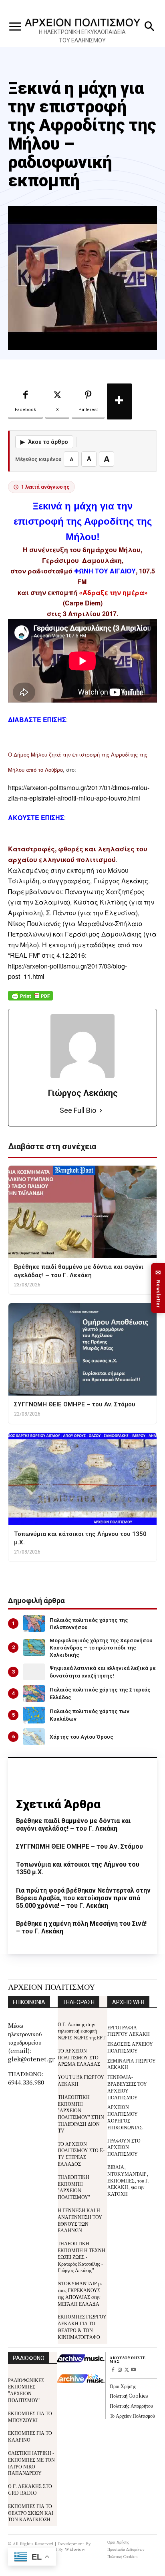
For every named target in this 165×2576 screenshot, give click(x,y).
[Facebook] (113, 2370)
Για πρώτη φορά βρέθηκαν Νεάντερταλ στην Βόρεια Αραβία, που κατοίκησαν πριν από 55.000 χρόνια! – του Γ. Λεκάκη (83, 1898)
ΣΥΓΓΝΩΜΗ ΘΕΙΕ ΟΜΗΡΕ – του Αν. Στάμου (79, 1846)
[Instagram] (120, 2370)
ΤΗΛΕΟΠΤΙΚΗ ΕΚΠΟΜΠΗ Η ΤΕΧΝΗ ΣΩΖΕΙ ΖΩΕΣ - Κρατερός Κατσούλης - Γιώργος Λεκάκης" (81, 2256)
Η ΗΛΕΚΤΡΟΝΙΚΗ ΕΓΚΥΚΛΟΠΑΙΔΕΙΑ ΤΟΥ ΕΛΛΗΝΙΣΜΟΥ (82, 36)
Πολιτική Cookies (129, 2395)
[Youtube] (133, 2370)
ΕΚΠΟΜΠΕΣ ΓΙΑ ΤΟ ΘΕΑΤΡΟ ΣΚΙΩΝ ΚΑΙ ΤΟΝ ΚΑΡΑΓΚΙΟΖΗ (31, 2513)
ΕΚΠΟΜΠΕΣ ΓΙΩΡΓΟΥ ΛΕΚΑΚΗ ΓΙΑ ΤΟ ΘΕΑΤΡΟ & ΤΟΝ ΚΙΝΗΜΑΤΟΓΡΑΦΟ (82, 2326)
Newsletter (158, 1288)
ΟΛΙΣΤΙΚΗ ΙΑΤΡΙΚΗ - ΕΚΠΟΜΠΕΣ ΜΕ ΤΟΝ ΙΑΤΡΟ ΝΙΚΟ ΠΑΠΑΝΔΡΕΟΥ (31, 2463)
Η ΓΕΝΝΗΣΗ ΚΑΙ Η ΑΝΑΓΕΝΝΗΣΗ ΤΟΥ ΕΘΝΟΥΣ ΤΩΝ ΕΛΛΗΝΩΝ (80, 2220)
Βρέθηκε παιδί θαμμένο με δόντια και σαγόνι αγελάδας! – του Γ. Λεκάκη (73, 1825)
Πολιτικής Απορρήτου (131, 2405)
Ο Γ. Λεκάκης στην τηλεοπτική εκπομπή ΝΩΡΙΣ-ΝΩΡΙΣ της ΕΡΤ (81, 2031)
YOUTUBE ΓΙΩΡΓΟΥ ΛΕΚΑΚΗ (81, 2080)
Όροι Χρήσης (123, 2386)
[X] (127, 2370)
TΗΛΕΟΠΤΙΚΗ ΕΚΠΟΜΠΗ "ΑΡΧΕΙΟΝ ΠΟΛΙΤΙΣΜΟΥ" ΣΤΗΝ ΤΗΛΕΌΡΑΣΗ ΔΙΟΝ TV (81, 2114)
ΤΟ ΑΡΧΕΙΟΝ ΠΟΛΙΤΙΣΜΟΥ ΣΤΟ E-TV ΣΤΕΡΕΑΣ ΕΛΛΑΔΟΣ (81, 2154)
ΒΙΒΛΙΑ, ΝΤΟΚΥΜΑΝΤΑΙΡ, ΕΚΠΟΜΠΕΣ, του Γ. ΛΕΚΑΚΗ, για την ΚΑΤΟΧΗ (128, 2180)
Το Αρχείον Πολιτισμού (132, 2415)
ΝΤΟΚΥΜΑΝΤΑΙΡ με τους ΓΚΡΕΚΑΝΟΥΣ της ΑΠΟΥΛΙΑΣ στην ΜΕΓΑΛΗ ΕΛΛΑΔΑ (80, 2293)
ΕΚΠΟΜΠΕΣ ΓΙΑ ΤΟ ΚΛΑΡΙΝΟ (30, 2436)
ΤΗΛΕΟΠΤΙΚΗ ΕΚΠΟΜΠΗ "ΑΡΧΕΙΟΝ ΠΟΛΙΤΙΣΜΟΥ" (74, 2187)
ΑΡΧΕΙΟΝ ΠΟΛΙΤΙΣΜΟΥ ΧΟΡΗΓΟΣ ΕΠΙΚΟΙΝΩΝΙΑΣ (125, 2117)
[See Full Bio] (101, 1111)
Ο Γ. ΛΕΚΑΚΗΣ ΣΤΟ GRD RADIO (30, 2489)
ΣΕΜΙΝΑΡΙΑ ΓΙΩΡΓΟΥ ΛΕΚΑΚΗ (132, 2064)
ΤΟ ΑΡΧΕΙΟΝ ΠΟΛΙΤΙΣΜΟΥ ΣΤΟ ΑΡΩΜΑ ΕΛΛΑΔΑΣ (79, 2057)
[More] (119, 401)
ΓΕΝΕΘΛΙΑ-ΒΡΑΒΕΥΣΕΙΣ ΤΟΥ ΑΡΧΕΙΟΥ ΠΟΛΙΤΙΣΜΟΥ (127, 2087)
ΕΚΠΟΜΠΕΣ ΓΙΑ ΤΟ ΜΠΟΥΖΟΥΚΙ (30, 2416)
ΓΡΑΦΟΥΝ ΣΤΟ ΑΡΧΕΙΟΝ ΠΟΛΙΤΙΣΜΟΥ (124, 2147)
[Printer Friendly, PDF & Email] (30, 1000)
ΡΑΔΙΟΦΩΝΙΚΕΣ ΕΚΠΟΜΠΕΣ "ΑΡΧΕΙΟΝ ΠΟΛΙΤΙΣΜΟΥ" (26, 2390)
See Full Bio (78, 1110)
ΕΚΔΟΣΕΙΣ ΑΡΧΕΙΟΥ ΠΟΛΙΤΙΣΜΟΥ (130, 2047)
